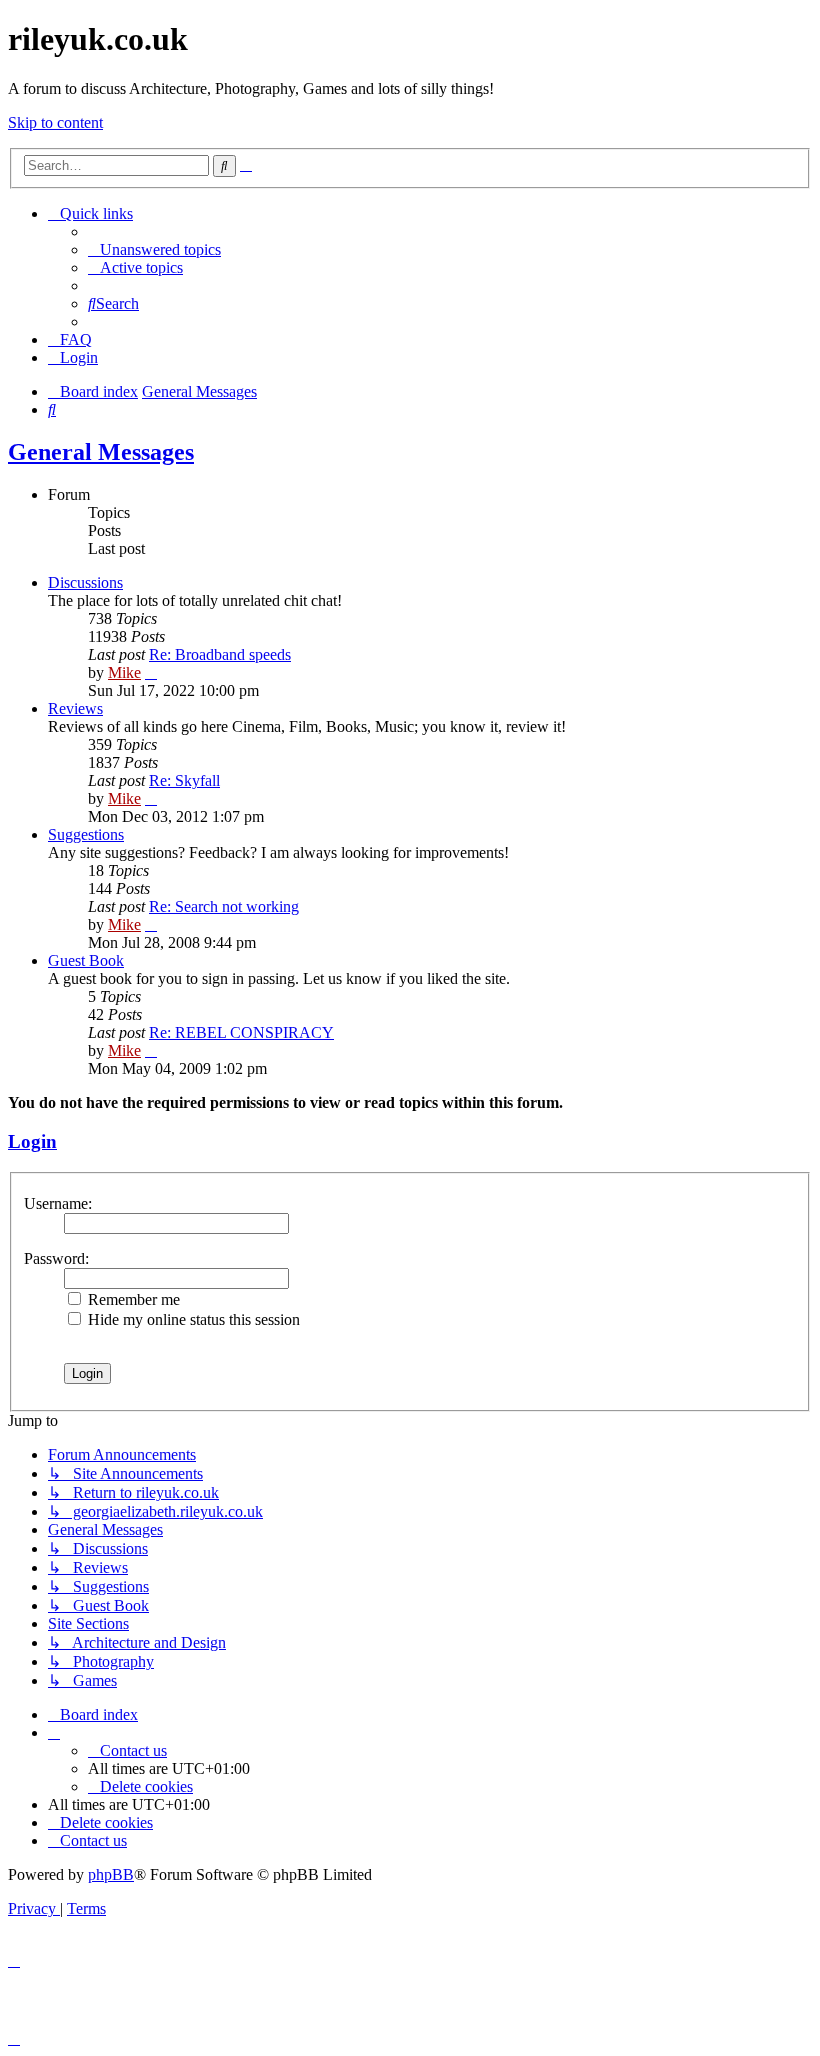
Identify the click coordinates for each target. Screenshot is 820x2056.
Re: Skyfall (184, 780)
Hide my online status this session (192, 1319)
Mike (124, 672)
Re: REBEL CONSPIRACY (241, 1032)
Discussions (85, 582)
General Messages (101, 452)
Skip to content (55, 122)
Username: (58, 1203)
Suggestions (86, 834)
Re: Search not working (224, 906)
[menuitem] (154, 249)
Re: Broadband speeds (220, 654)
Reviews (75, 708)
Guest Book (86, 960)
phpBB (111, 1874)
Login (32, 1141)
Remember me (132, 1299)
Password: (56, 1258)
